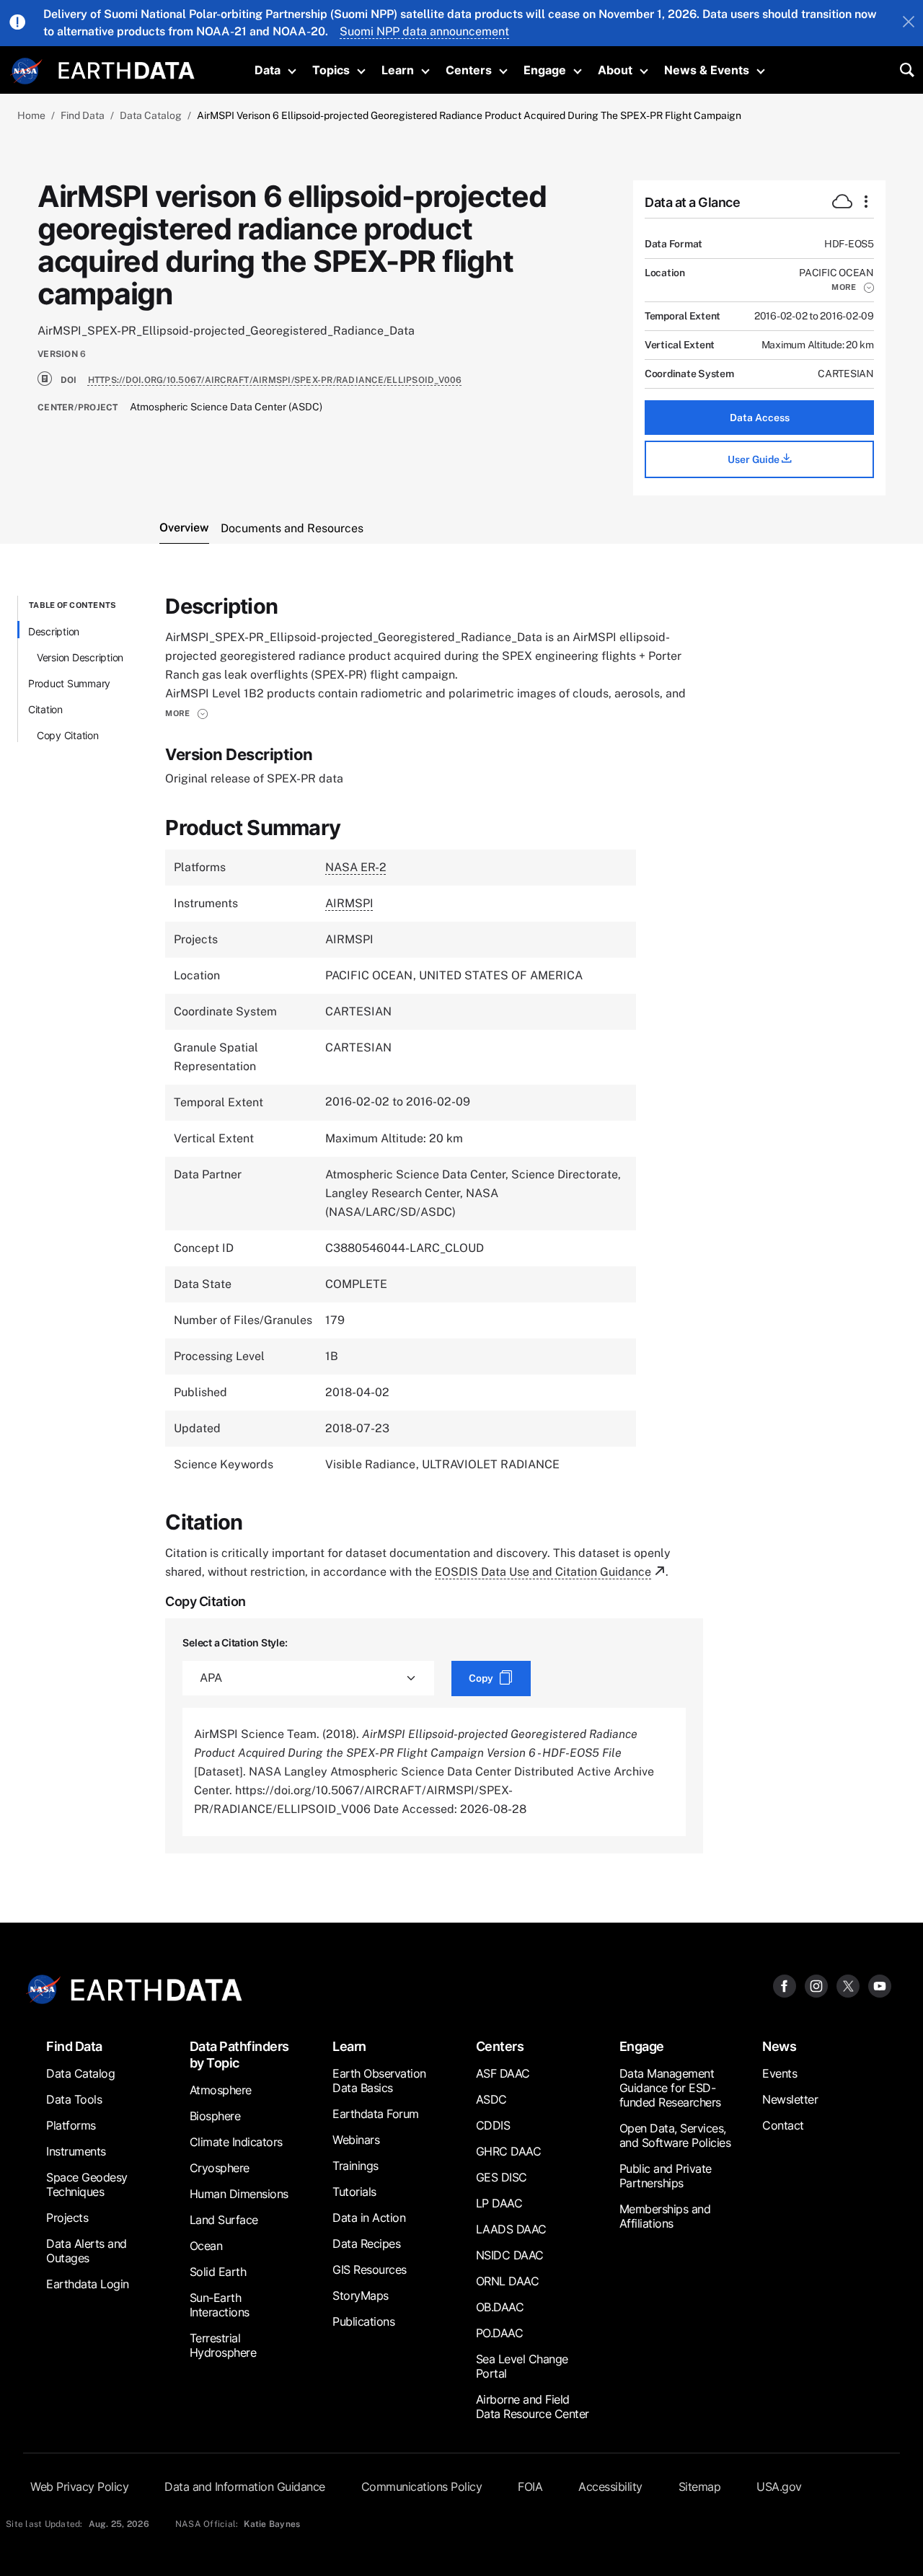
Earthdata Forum (376, 2114)
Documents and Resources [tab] (292, 528)
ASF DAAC (503, 2073)
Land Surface (224, 2220)
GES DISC (502, 2177)
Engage (545, 70)
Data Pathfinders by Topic (239, 2055)
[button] (853, 287)
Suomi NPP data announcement (424, 31)
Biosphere (215, 2116)
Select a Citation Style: (235, 1642)
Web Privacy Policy (79, 2487)
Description (54, 631)
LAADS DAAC (511, 2229)
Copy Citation (68, 735)
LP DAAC (499, 2203)
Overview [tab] (184, 528)
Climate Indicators (236, 2142)
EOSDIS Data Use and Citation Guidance (543, 1572)
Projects (67, 2218)
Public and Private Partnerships (666, 2176)
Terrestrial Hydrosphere (223, 2345)
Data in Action (369, 2218)
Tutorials (354, 2192)
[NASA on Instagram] (816, 1986)
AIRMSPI (349, 903)
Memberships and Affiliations (665, 2216)
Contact (783, 2125)
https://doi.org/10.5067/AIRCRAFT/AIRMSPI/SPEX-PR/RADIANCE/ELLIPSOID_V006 (275, 380)
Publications (363, 2321)
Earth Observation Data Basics (379, 2081)
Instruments (76, 2151)
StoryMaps (361, 2295)
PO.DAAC (500, 2333)
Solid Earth (218, 2272)
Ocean (206, 2246)
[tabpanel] (461, 1225)
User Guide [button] (755, 459)
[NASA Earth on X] (848, 1986)
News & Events (707, 70)
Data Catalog (151, 115)
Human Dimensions (239, 2194)
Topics (331, 70)
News (779, 2046)
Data (268, 70)
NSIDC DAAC (510, 2255)
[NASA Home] (27, 71)
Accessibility (610, 2487)
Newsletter (790, 2099)
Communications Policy (422, 2487)
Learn (398, 70)
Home (31, 115)
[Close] (909, 23)
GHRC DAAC (509, 2151)
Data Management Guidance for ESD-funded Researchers (670, 2088)
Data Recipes (366, 2244)
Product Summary (69, 683)
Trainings (355, 2166)
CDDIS (493, 2125)
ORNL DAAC (508, 2281)
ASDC (491, 2099)
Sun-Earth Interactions (220, 2305)
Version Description (80, 657)
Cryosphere (220, 2168)
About (615, 70)
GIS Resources (370, 2270)
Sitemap (700, 2487)
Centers (469, 70)
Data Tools (74, 2099)
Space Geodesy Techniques (87, 2184)
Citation (45, 709)
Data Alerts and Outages (87, 2251)
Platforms (71, 2125)
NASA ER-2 (356, 867)
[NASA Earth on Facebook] (785, 1986)
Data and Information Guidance (245, 2487)
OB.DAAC (500, 2307)
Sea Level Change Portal (522, 2366)
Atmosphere (221, 2090)
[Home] (127, 69)
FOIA (530, 2487)
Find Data (83, 115)
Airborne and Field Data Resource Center (533, 2407)
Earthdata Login (88, 2284)
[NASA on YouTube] (880, 1986)
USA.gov (779, 2487)
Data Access (760, 418)
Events (780, 2073)
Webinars (356, 2140)
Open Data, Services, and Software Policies (675, 2135)
